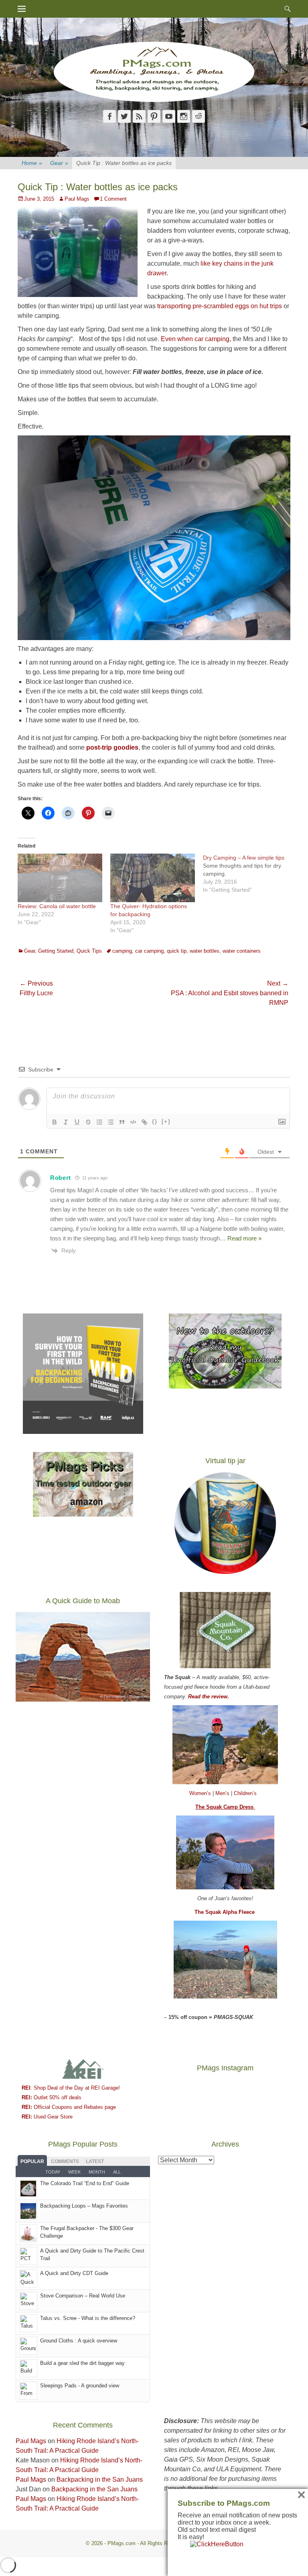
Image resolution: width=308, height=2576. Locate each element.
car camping (149, 951)
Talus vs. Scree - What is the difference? (88, 2318)
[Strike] (88, 1122)
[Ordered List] (99, 1122)
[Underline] (77, 1122)
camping (122, 951)
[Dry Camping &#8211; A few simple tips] (249, 874)
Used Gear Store (47, 2117)
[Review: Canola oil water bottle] (60, 878)
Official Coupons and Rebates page (69, 2107)
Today (53, 2172)
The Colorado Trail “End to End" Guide (85, 2183)
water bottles (205, 951)
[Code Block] (133, 1122)
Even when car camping (194, 339)
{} (155, 1121)
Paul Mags (77, 199)
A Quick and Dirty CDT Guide (74, 2273)
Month (97, 2172)
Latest (95, 2161)
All (117, 2172)
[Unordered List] (111, 1122)
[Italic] (66, 1122)
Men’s (223, 1793)
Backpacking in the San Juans (100, 2479)
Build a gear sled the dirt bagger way (82, 2363)
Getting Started (56, 951)
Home (32, 163)
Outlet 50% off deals (52, 2097)
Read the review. (209, 1697)
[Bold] (55, 1122)
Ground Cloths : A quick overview (79, 2341)
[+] (166, 1121)
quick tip (177, 951)
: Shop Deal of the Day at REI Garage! (71, 2088)
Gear (59, 163)
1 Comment (113, 199)
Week (74, 2172)
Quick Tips (89, 951)
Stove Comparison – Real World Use (83, 2296)
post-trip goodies (111, 747)
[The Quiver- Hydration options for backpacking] (153, 878)
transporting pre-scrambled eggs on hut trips (220, 306)
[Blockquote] (122, 1122)
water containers (242, 951)
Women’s (201, 1793)
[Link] (144, 1122)
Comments (65, 2161)
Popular (32, 2161)
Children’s (245, 1793)
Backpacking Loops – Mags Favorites (84, 2206)
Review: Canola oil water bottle (57, 906)
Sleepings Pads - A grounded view (80, 2386)
